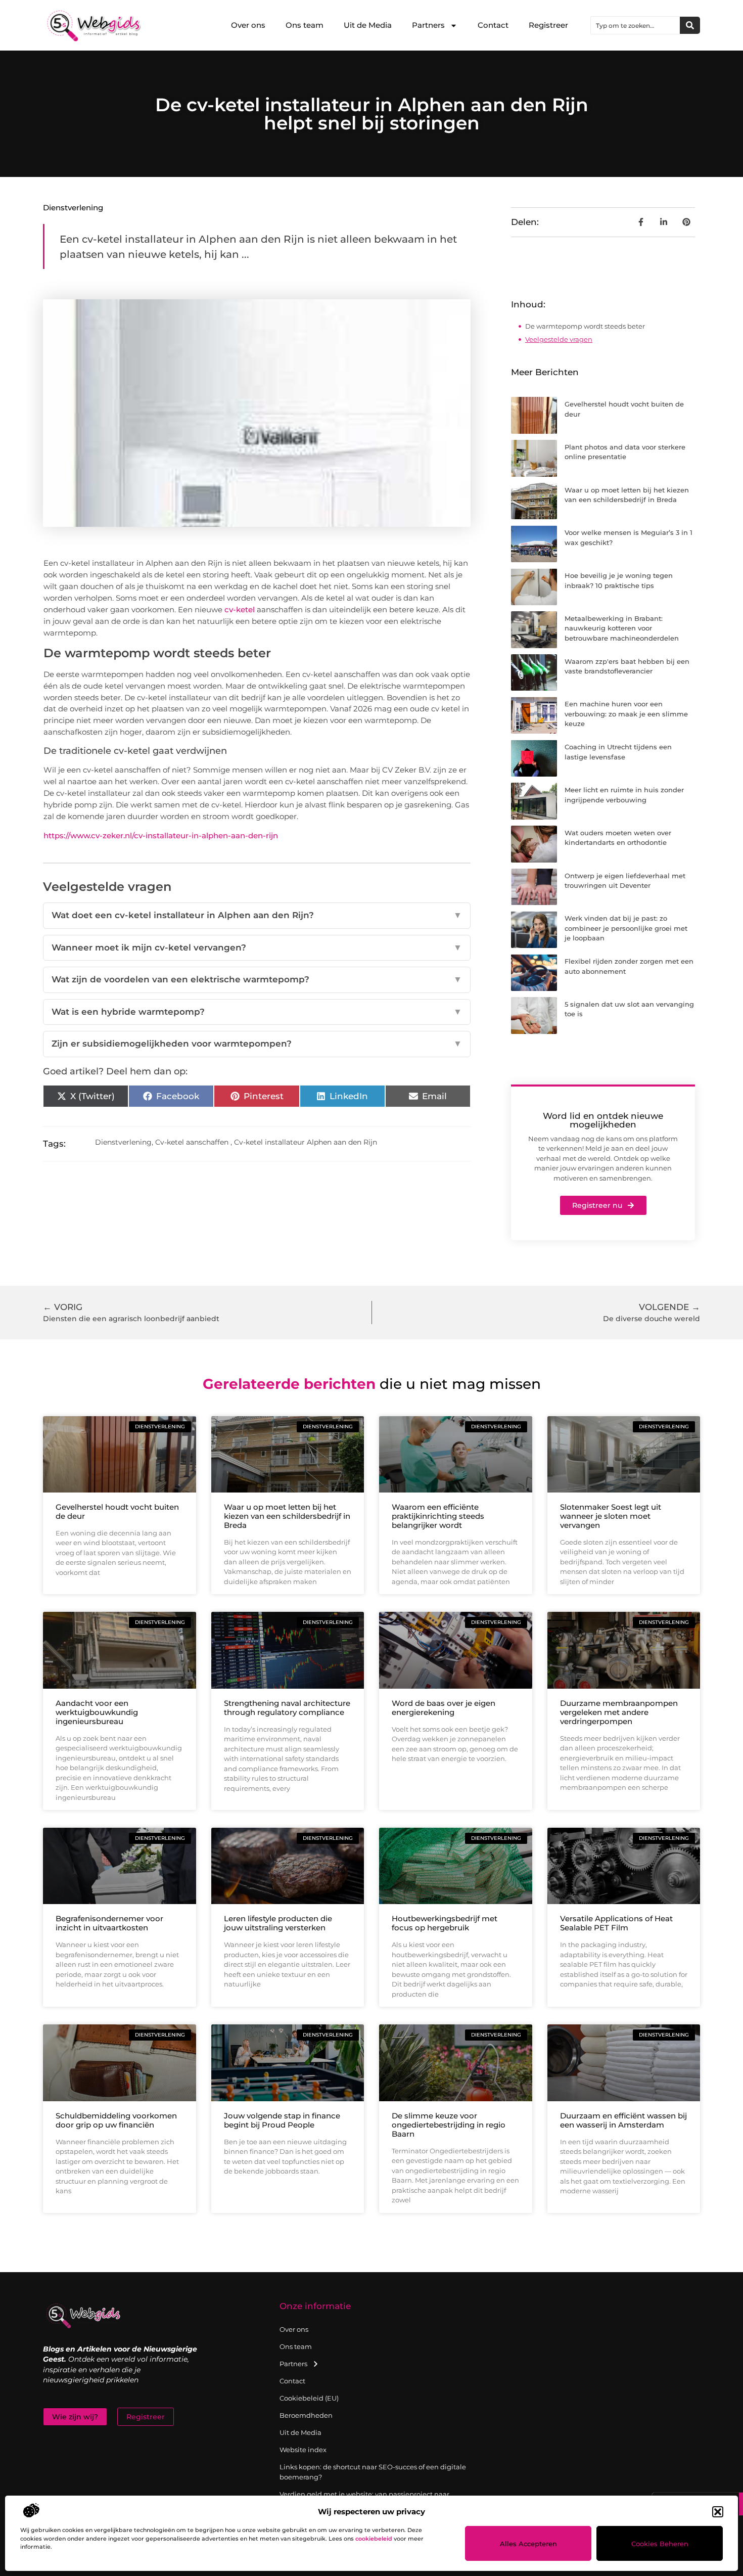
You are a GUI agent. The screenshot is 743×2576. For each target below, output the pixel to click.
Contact (493, 25)
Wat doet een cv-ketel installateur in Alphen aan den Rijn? (257, 915)
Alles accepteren (528, 2544)
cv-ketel (240, 609)
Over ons (248, 25)
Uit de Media (368, 25)
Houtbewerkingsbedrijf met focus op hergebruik (445, 1923)
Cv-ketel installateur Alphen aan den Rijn (306, 1142)
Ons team (305, 25)
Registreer (548, 25)
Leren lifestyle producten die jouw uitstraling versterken (278, 1923)
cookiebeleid (374, 2539)
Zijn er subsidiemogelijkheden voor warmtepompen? (257, 1044)
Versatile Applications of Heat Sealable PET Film (616, 1923)
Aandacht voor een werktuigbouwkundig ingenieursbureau (97, 1712)
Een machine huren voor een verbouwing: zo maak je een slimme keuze (626, 714)
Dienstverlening (73, 208)
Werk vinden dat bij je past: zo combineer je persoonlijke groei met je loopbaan (626, 928)
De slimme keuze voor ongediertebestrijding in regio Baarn (449, 2125)
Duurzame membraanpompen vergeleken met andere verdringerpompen (619, 1712)
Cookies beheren (660, 2544)
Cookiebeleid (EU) (309, 2398)
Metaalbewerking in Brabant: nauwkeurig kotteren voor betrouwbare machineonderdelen (622, 628)
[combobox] (635, 25)
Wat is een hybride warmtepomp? (257, 1012)
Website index (303, 2450)
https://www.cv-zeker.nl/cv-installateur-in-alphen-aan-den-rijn (161, 835)
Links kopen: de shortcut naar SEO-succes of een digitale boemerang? (373, 2472)
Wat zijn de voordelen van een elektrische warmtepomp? (257, 979)
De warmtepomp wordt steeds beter (585, 326)
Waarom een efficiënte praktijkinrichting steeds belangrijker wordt (438, 1516)
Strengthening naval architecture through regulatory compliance (287, 1708)
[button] (718, 2512)
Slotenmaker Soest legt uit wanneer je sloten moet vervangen (611, 1516)
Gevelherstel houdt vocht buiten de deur (117, 1511)
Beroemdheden (306, 2415)
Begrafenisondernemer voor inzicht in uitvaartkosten (109, 1923)
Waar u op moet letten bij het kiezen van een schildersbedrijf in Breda (287, 1516)
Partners (428, 25)
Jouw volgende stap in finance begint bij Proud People (282, 2120)
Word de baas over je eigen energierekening (444, 1708)
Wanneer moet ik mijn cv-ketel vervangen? (257, 947)
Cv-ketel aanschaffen (192, 1142)
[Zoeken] (690, 25)
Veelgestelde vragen (559, 339)
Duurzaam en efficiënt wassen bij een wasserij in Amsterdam (623, 2120)
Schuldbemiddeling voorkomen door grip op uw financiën (116, 2120)
